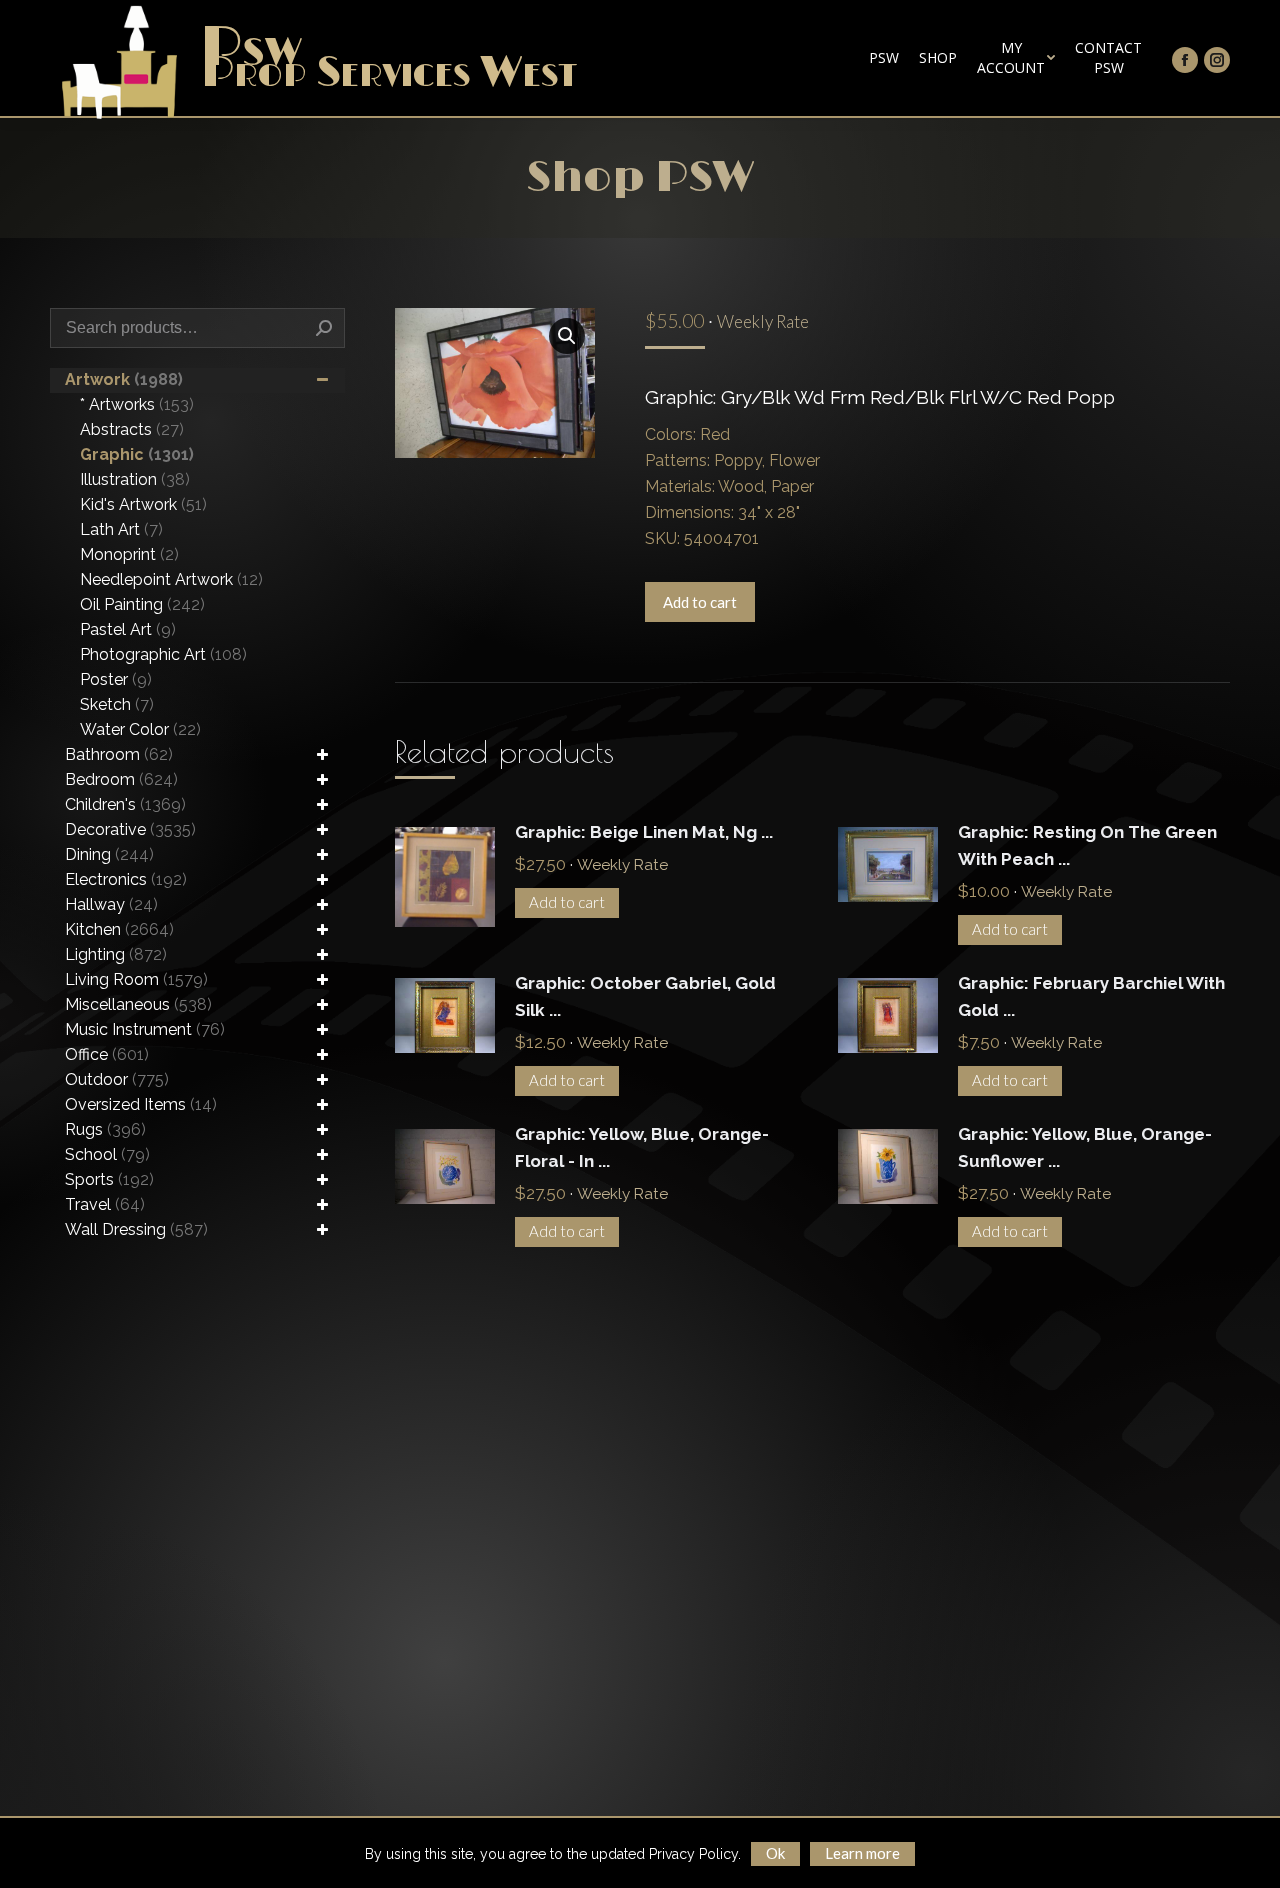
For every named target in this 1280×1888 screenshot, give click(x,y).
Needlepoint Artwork (171, 579)
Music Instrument (145, 1029)
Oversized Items (141, 1104)
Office (107, 1054)
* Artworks (137, 404)
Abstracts (132, 429)
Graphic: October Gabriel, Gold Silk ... (645, 996)
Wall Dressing (136, 1229)
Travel (105, 1204)
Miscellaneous (138, 1004)
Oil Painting (142, 604)
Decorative (130, 829)
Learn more (862, 1853)
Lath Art (121, 529)
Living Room (136, 979)
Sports (109, 1179)
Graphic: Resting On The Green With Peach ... (1087, 845)
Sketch (117, 704)
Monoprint (129, 554)
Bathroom (119, 754)
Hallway (111, 904)
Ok (775, 1853)
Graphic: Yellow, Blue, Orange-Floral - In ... (642, 1147)
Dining (109, 854)
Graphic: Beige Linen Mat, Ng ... (644, 832)
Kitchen (119, 929)
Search (324, 328)
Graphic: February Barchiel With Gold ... (1091, 996)
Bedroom (121, 779)
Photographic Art (163, 654)
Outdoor (117, 1079)
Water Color (140, 729)
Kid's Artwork (143, 504)
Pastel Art (128, 629)
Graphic (137, 454)
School (107, 1154)
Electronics (126, 879)
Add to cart (700, 602)
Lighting (116, 954)
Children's (125, 804)
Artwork (124, 379)
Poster (116, 679)
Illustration (135, 479)
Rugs (105, 1129)
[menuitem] (884, 58)
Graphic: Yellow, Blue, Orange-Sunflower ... (1085, 1147)
